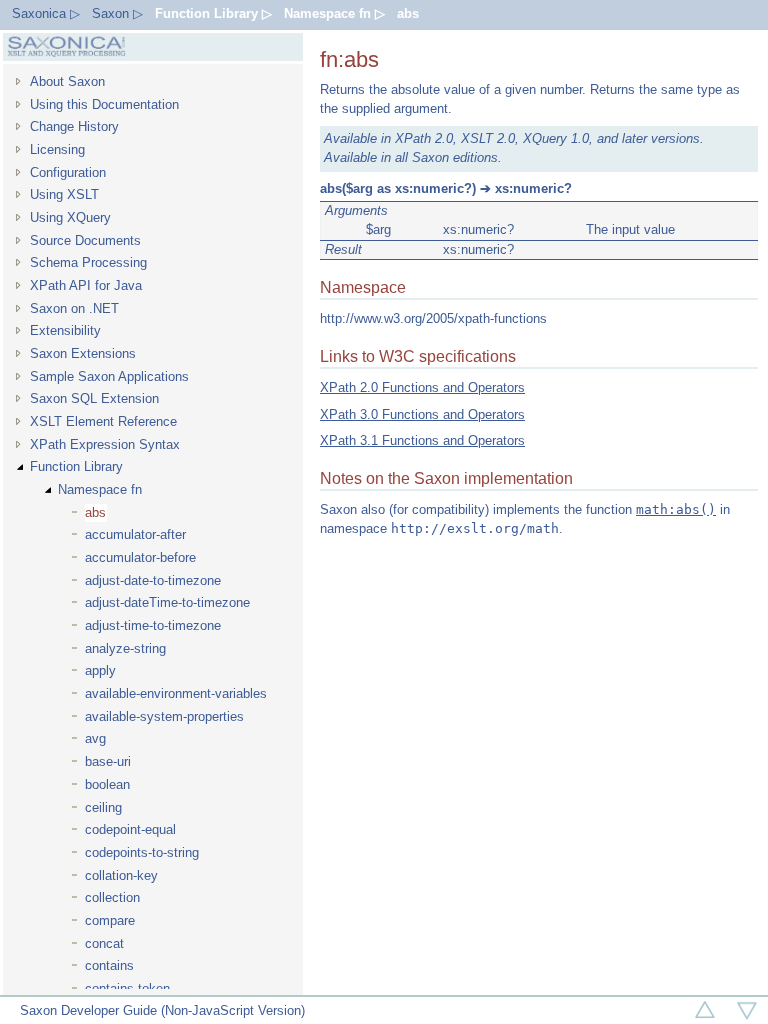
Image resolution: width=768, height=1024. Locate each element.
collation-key (121, 875)
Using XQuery (70, 217)
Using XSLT (64, 194)
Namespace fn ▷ (334, 13)
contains (109, 965)
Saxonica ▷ (46, 13)
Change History (74, 126)
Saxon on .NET (74, 308)
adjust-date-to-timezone (153, 580)
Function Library (76, 466)
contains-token (127, 988)
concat (104, 943)
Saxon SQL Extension (94, 398)
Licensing (57, 149)
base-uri (108, 761)
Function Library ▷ (213, 13)
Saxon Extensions (83, 353)
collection (112, 897)
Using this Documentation (104, 104)
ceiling (103, 807)
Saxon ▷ (117, 13)
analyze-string (125, 648)
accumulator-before (140, 557)
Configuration (68, 172)
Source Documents (85, 240)
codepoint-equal (130, 829)
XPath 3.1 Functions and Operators (422, 440)
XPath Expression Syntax (105, 444)
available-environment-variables (176, 693)
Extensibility (65, 330)
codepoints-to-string (142, 852)
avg (95, 738)
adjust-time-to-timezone (153, 625)
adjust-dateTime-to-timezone (167, 602)
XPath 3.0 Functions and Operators (422, 414)
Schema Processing (88, 262)
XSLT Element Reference (103, 421)
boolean (107, 784)
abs (408, 13)
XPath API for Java (86, 285)
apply (100, 670)
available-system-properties (164, 716)
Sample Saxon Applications (109, 376)
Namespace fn (100, 489)
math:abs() (676, 509)
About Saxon (67, 81)
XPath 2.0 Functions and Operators (422, 387)
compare (110, 920)
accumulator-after (135, 534)
